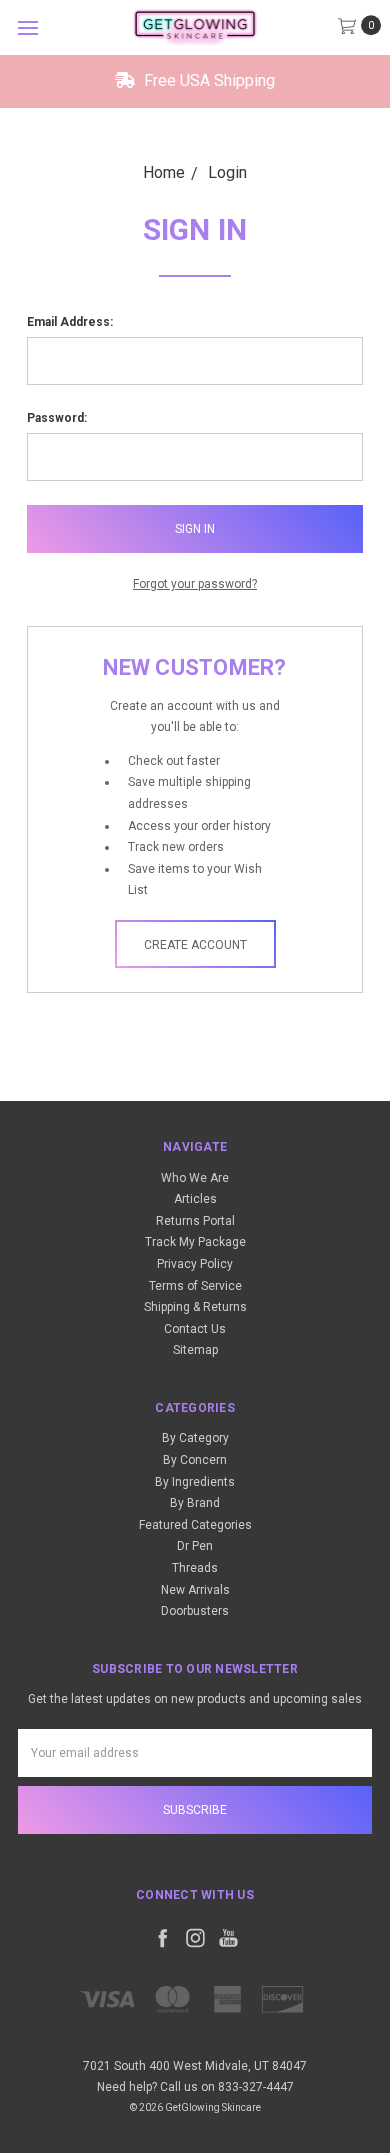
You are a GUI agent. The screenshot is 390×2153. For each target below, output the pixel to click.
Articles (195, 1199)
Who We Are (195, 1178)
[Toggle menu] (27, 27)
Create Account (195, 945)
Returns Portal (195, 1221)
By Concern (195, 1460)
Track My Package (195, 1242)
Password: (57, 418)
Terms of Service (195, 1286)
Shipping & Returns (195, 1307)
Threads (195, 1568)
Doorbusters (195, 1611)
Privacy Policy (195, 1264)
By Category (195, 1438)
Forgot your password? (195, 584)
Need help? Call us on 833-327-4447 (195, 2087)
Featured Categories (195, 1525)
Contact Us (195, 1329)
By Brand (195, 1503)
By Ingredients (195, 1482)
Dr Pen (195, 1546)
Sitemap (195, 1350)
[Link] (195, 27)
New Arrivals (195, 1590)
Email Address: (70, 322)
